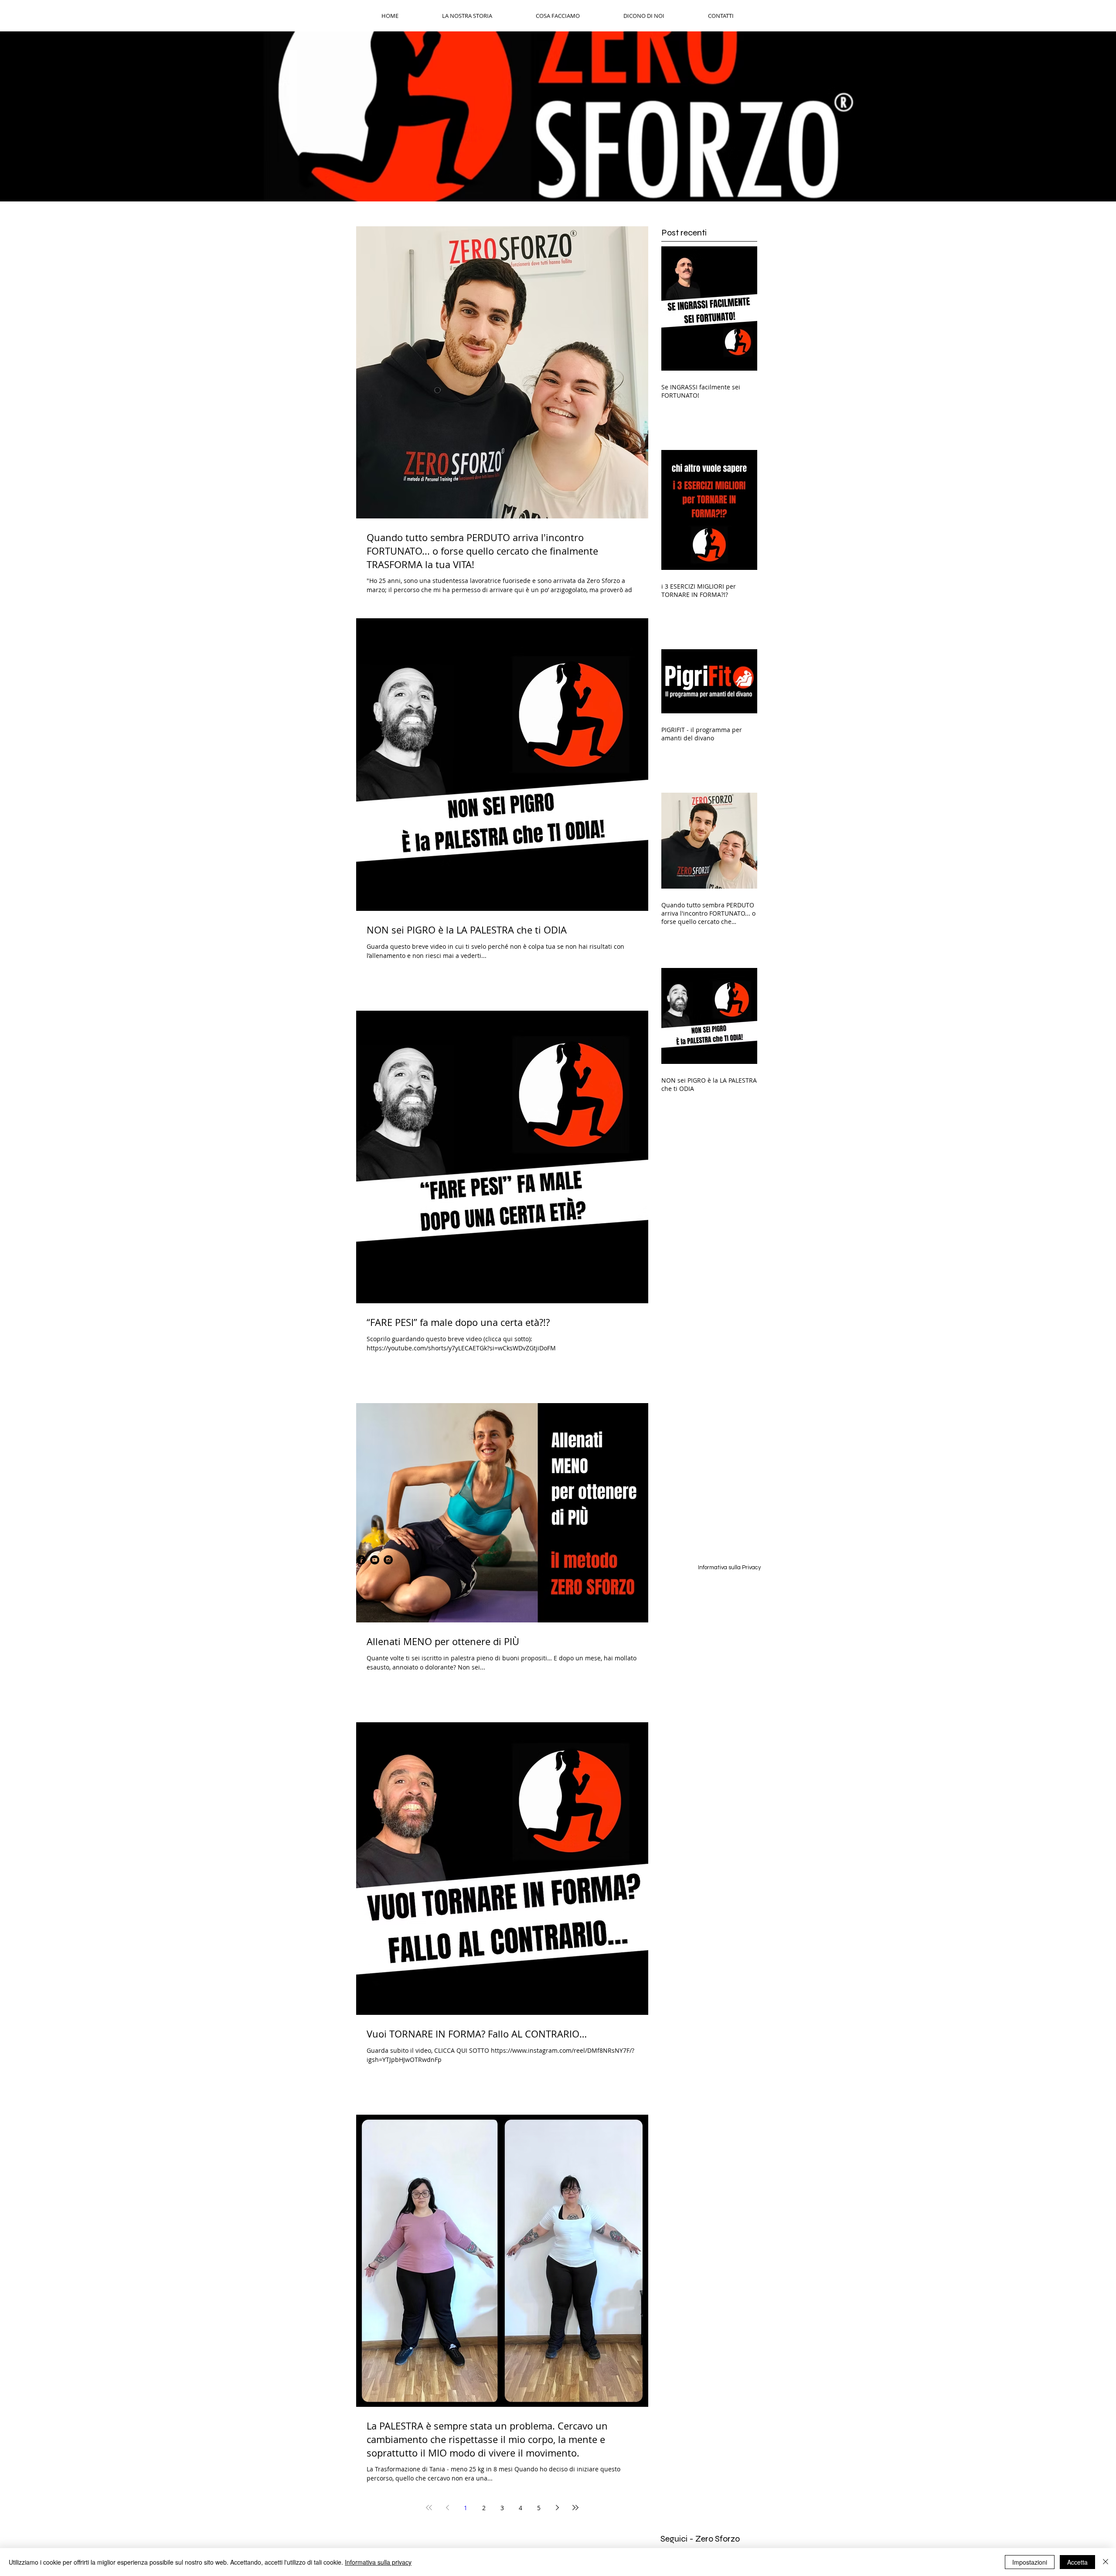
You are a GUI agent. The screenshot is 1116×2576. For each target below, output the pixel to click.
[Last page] (575, 2508)
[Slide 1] (558, 180)
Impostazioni (1030, 2562)
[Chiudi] (1106, 2562)
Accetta (1077, 2562)
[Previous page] (447, 2508)
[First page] (429, 2508)
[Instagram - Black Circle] (388, 1560)
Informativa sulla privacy (378, 2562)
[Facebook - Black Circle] (361, 1560)
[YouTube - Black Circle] (375, 1560)
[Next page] (557, 2508)
